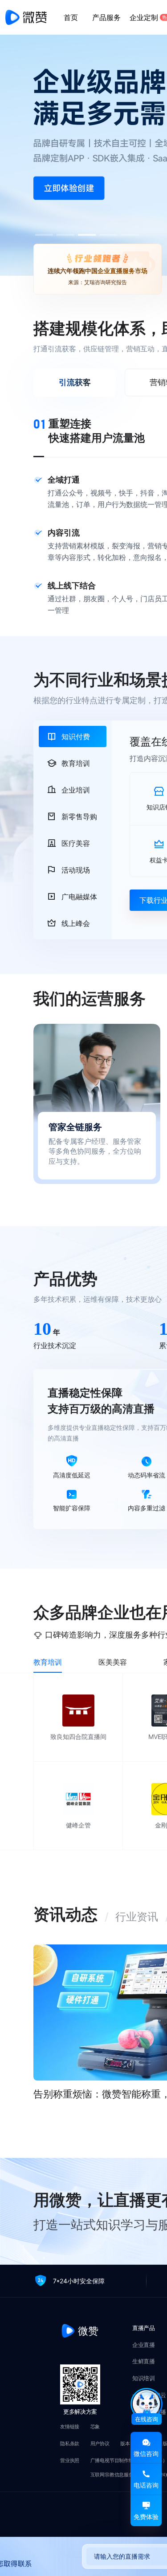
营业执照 (70, 2461)
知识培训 (143, 2379)
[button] (65, 235)
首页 (71, 17)
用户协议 (100, 2444)
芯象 (95, 2427)
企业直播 (143, 2345)
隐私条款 (70, 2444)
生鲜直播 (143, 2362)
